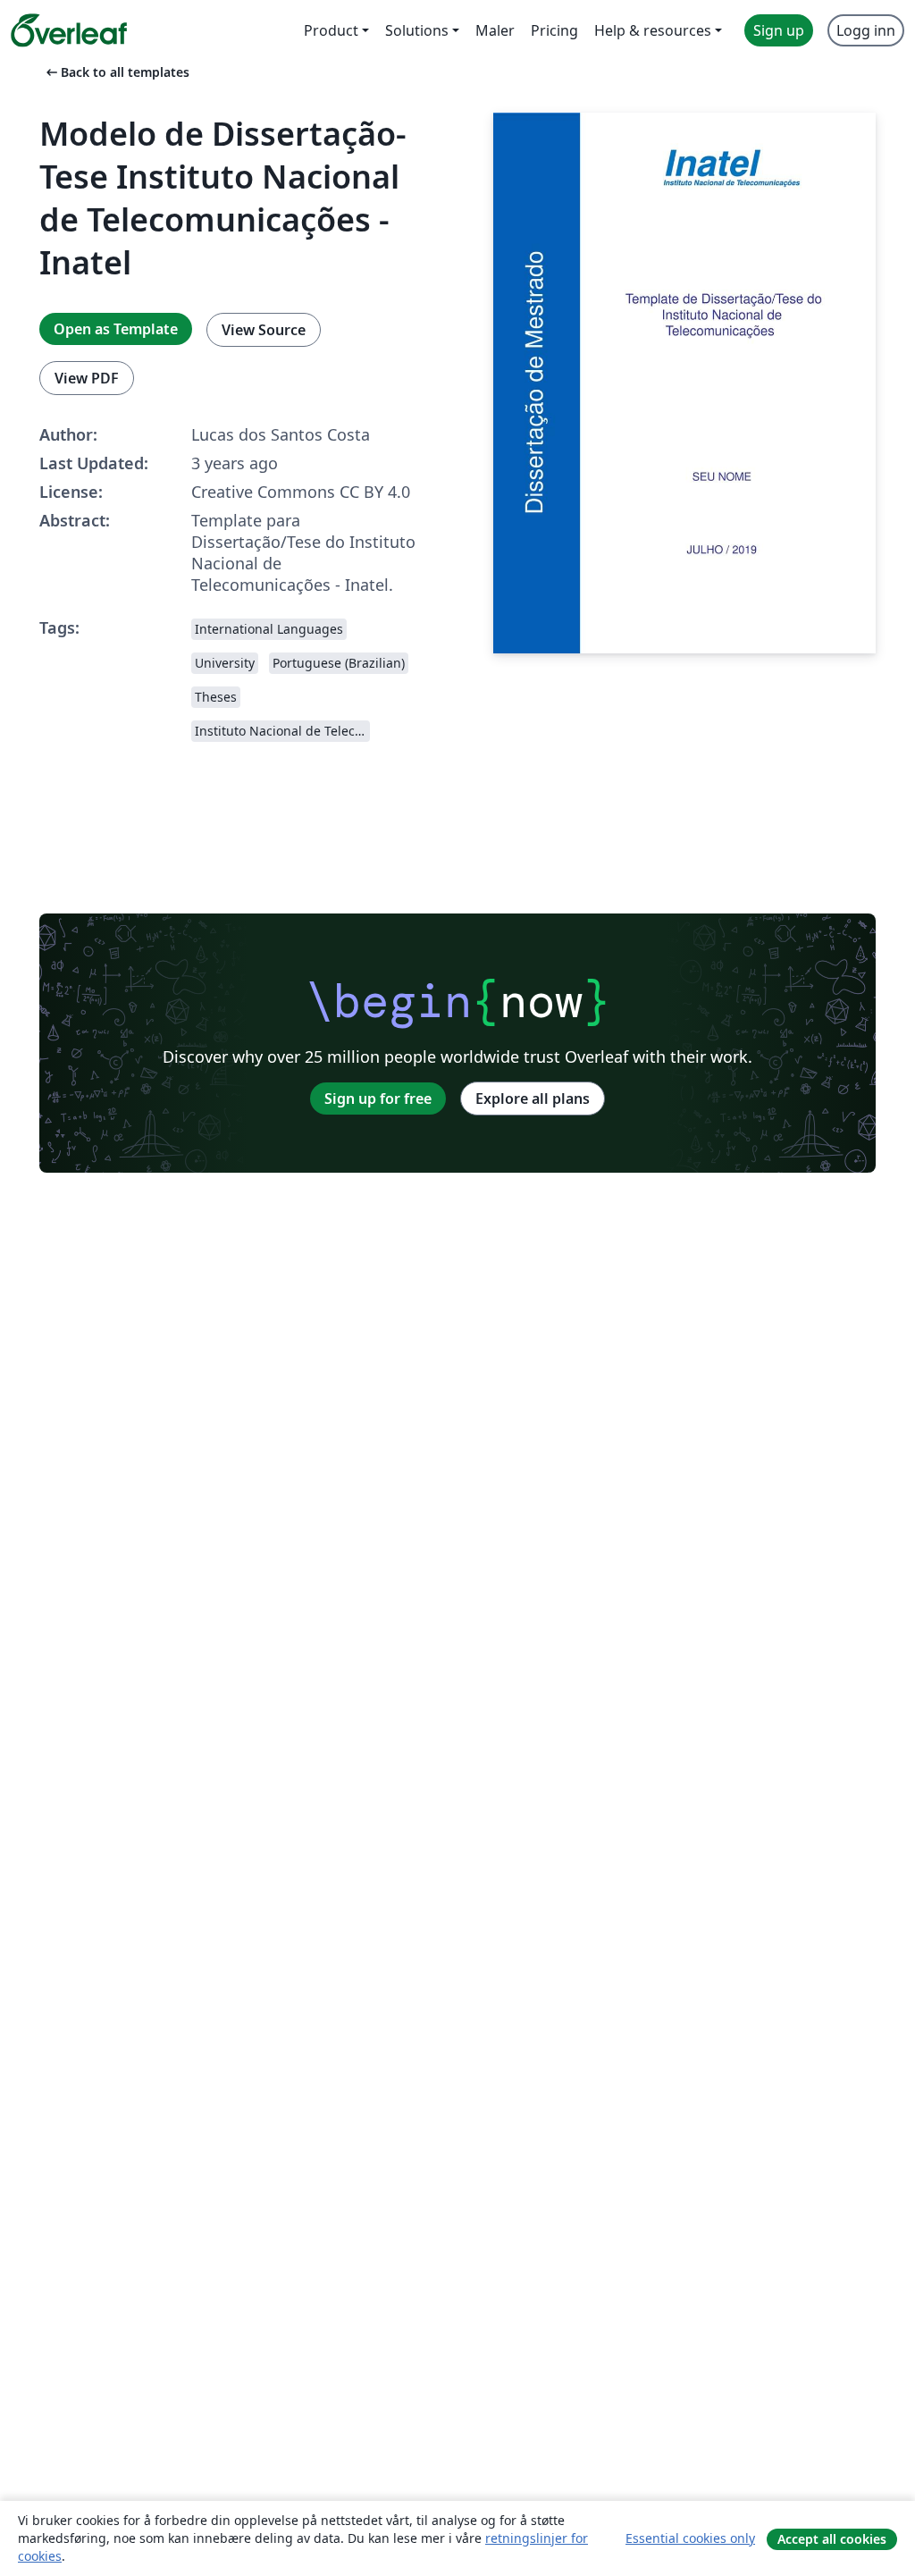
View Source (264, 330)
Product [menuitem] (331, 30)
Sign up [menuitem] (779, 30)
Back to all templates (116, 72)
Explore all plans (533, 1099)
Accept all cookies (832, 2539)
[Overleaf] (69, 30)
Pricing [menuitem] (554, 30)
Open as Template (116, 329)
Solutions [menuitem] (417, 30)
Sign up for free (378, 1099)
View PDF (87, 378)
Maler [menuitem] (495, 30)
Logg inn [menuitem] (866, 30)
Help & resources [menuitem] (653, 30)
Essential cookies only (690, 2538)
